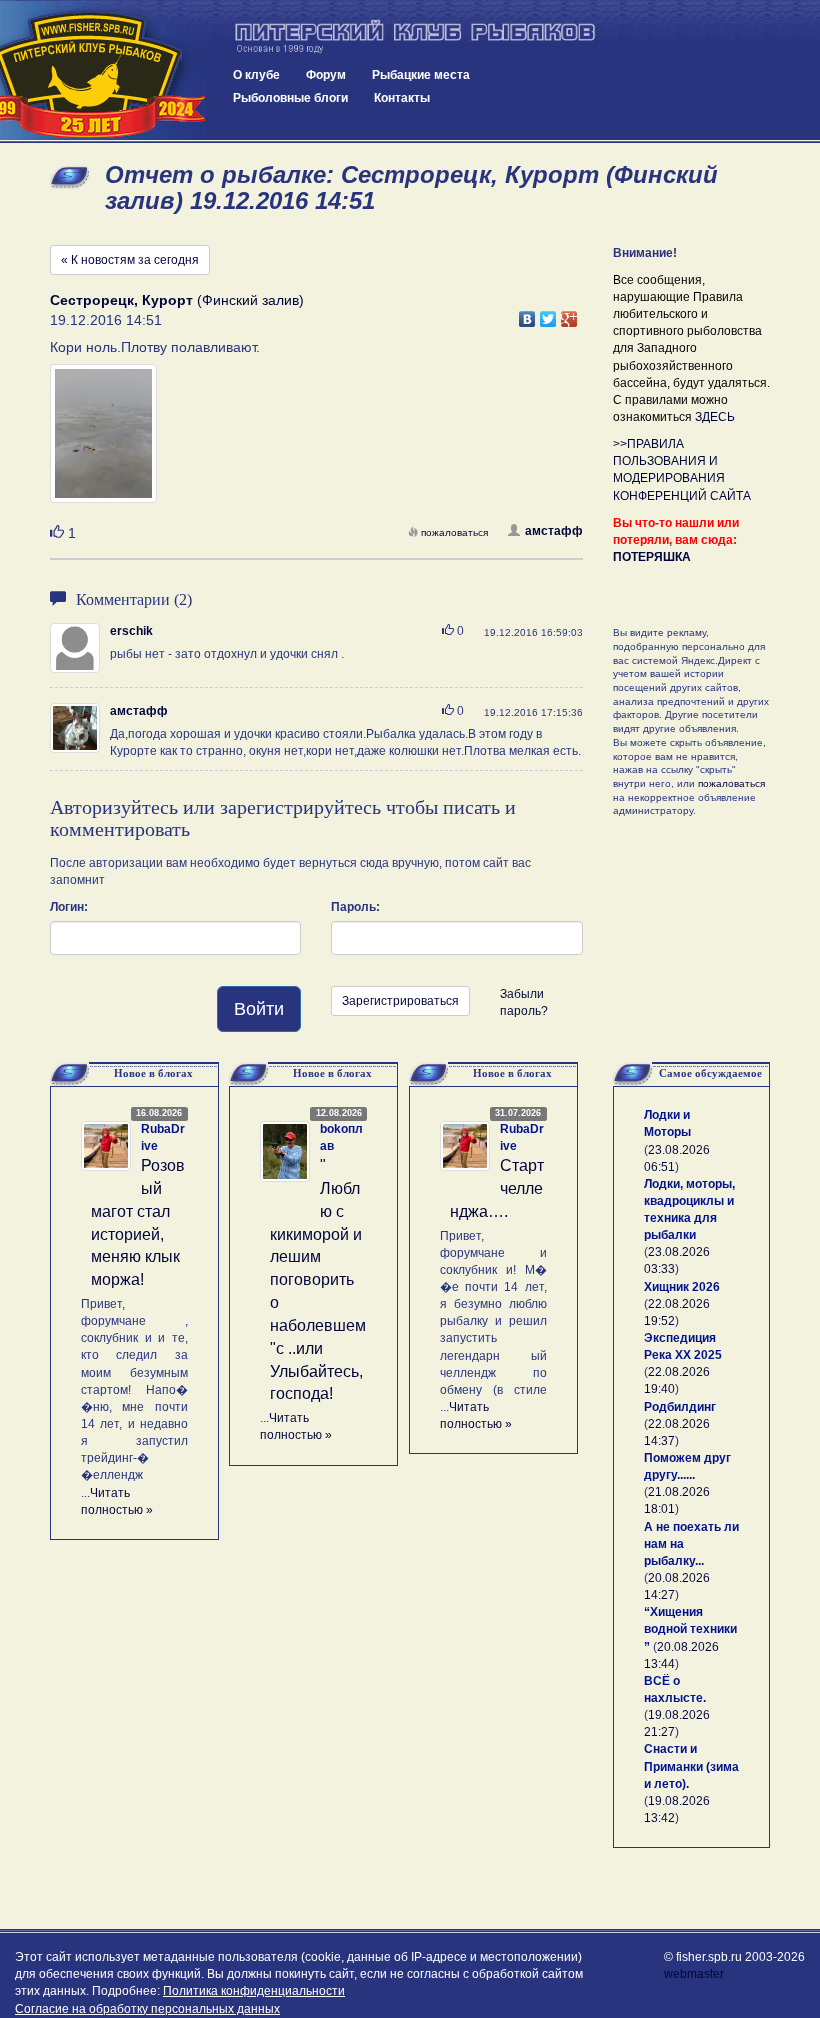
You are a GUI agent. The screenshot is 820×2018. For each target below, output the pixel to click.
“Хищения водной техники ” (690, 1629)
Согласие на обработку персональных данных (147, 2009)
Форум (326, 75)
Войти (259, 1009)
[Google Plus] (569, 314)
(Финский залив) (177, 300)
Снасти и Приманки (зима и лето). (691, 1766)
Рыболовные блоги (290, 98)
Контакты (402, 98)
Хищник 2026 (682, 1287)
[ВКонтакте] (527, 314)
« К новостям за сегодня (130, 260)
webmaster (694, 1974)
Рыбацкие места (421, 75)
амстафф (554, 531)
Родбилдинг (680, 1407)
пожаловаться (454, 532)
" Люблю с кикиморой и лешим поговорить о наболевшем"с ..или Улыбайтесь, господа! (318, 1279)
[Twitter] (548, 314)
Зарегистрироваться (400, 1001)
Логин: (69, 907)
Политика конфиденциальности (254, 1991)
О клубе (256, 75)
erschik (131, 631)
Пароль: (355, 907)
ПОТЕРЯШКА (652, 557)
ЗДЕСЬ (715, 417)
